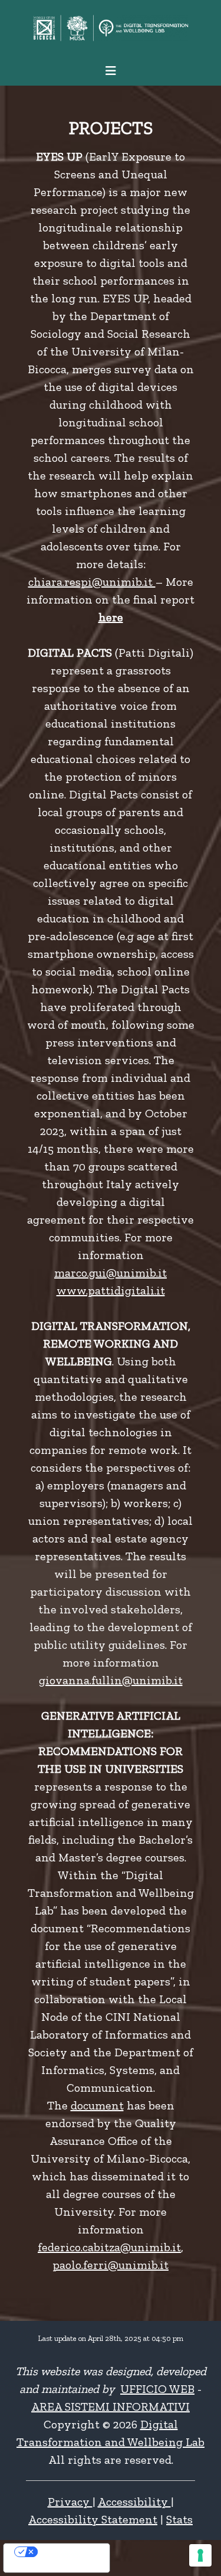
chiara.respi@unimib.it (92, 582)
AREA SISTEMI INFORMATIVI (111, 2407)
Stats (179, 2519)
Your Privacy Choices (68, 2552)
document (97, 2105)
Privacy (70, 2502)
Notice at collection (37, 2567)
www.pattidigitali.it (111, 1290)
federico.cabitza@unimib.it (109, 2247)
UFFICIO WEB (157, 2389)
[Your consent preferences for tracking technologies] (200, 2555)
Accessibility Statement (93, 2519)
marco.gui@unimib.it (111, 1273)
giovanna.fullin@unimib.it (111, 1680)
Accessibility (134, 2502)
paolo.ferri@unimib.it (111, 2265)
